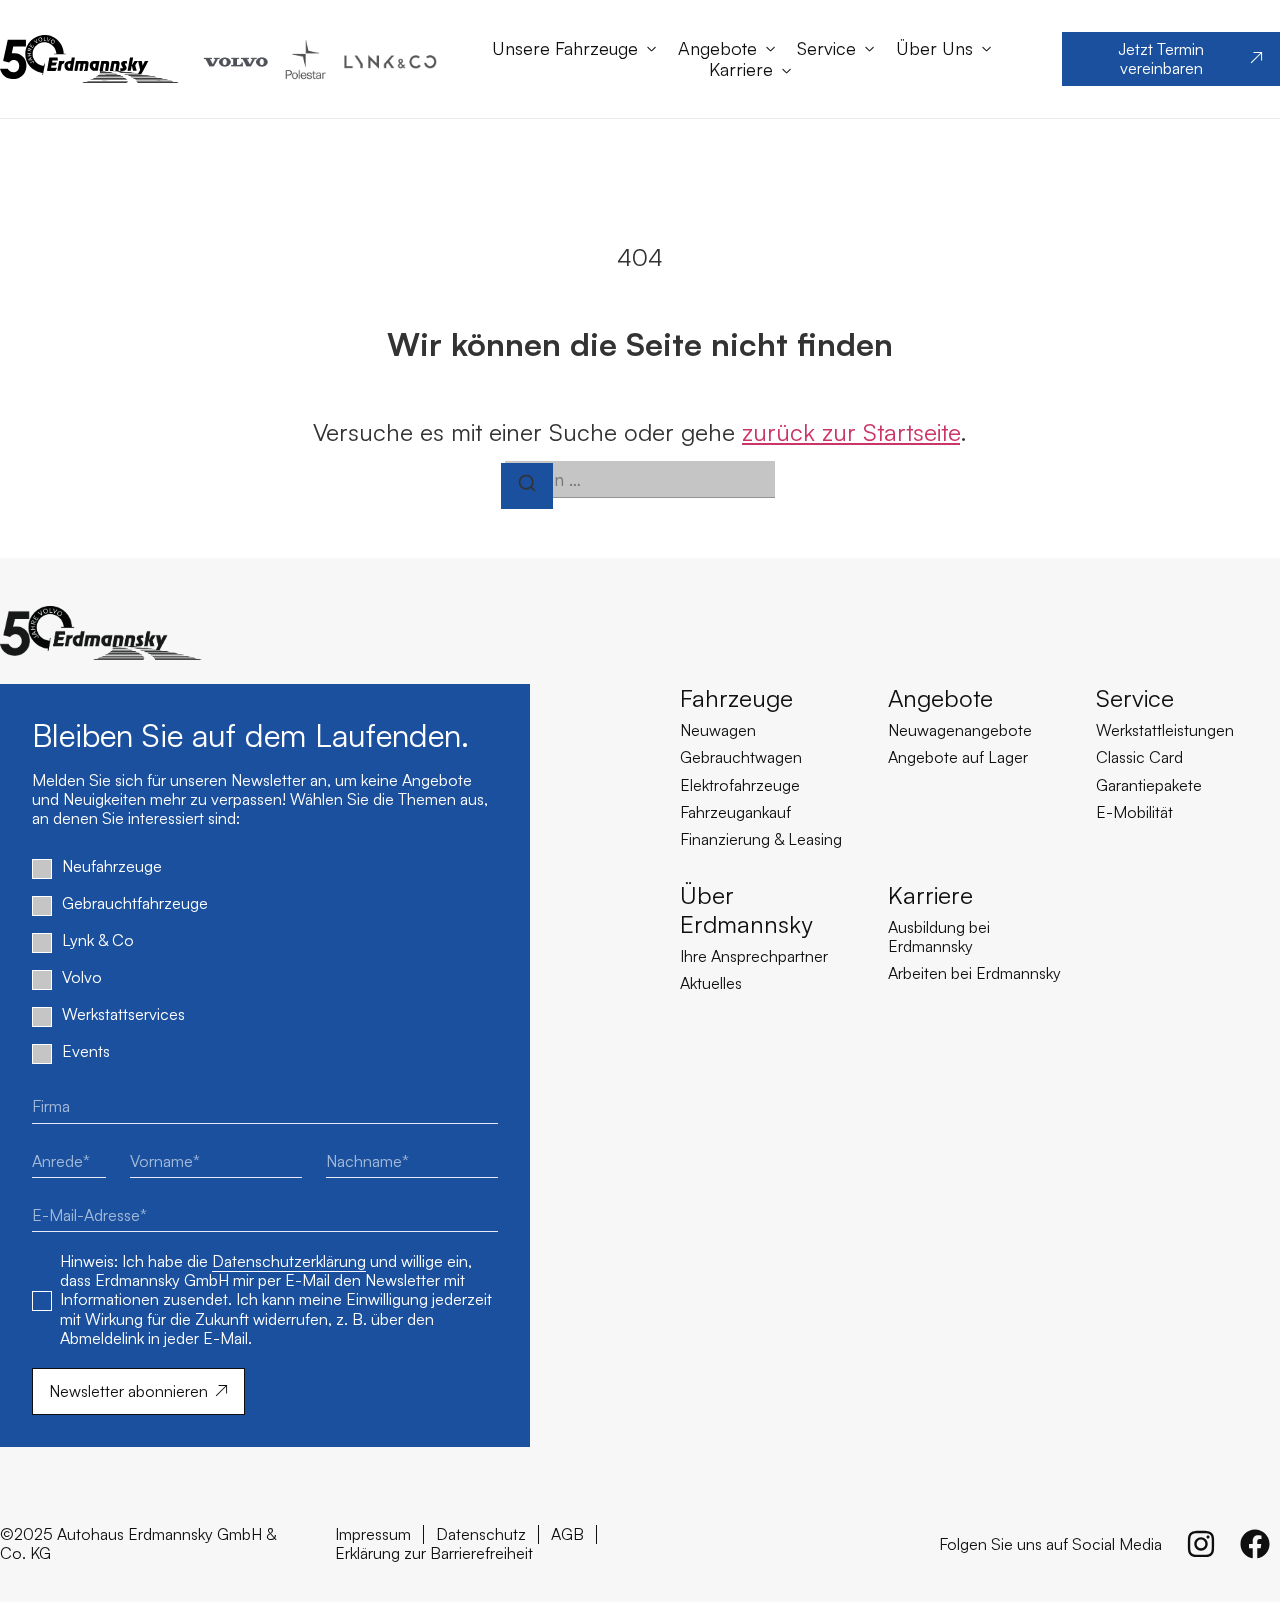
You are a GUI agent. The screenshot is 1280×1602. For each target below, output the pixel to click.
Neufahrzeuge (112, 866)
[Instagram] (1201, 1544)
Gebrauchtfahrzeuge (135, 903)
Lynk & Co (98, 940)
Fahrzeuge (736, 698)
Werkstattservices (123, 1014)
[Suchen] (527, 486)
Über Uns (934, 48)
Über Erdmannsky (746, 909)
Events (86, 1051)
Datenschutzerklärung (289, 1261)
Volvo (82, 977)
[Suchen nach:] (640, 479)
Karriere (741, 69)
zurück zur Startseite (851, 432)
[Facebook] (1255, 1544)
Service (826, 48)
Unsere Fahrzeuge (565, 48)
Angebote (717, 48)
